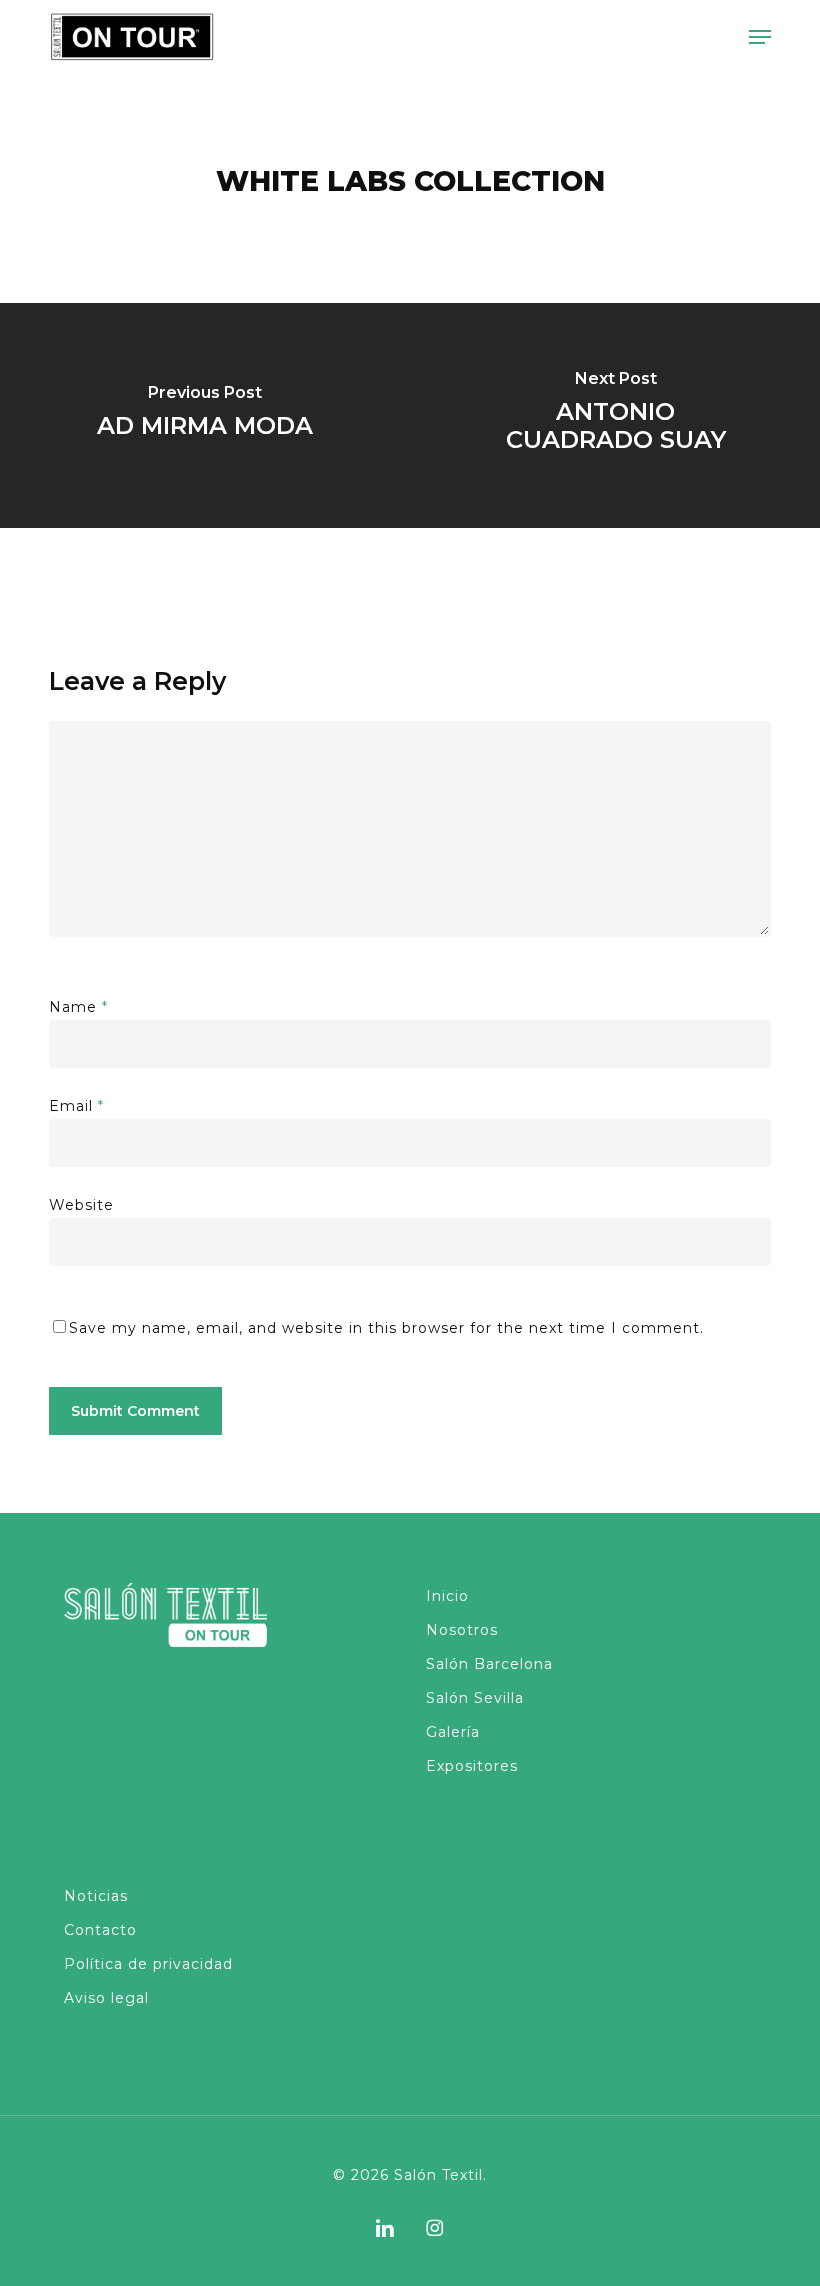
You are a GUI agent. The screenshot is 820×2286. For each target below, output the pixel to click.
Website (81, 1205)
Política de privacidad (148, 1964)
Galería (453, 1732)
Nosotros (462, 1630)
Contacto (100, 1930)
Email (76, 1106)
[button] (760, 37)
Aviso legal (106, 1998)
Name (78, 1007)
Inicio (447, 1596)
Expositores (472, 1766)
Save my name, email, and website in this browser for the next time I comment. (386, 1328)
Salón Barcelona (489, 1664)
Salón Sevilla (475, 1698)
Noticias (96, 1896)
